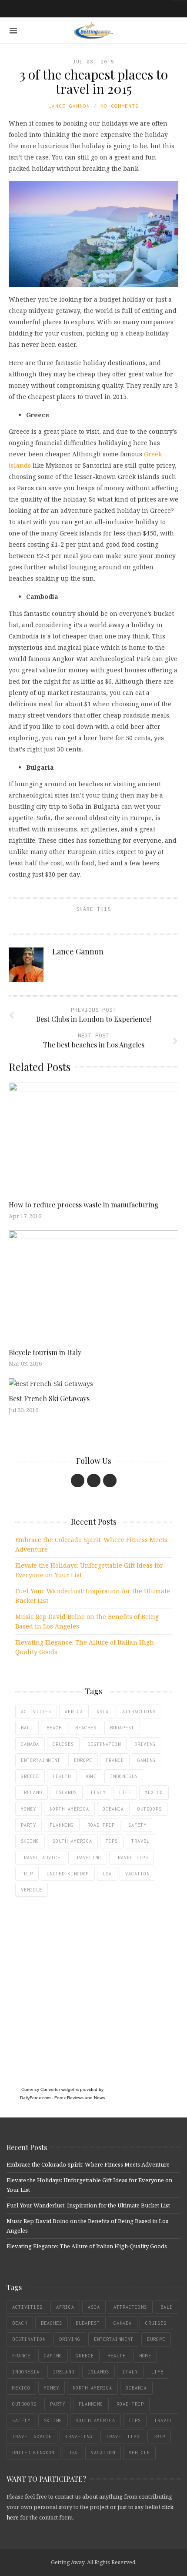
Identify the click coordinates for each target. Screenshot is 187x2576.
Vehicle (32, 1890)
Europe (83, 1760)
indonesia (124, 1776)
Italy (98, 1792)
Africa (74, 1712)
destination (104, 1744)
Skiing (30, 1841)
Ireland (32, 1792)
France (115, 1760)
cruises (63, 1744)
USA (107, 1874)
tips (112, 1841)
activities (36, 1712)
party (28, 1825)
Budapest (122, 1728)
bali (27, 1728)
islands (66, 1792)
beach (54, 1728)
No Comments (120, 106)
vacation (137, 1874)
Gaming (147, 1760)
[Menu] (13, 31)
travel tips (132, 1858)
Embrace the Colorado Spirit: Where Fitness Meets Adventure (91, 1544)
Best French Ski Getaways (49, 1398)
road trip (101, 1825)
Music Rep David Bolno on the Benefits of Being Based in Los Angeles (87, 1621)
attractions (139, 1712)
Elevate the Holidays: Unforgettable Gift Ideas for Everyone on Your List (89, 1570)
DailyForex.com (35, 2098)
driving (145, 1744)
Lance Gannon (69, 106)
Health (62, 1776)
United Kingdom (68, 1874)
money (28, 1809)
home (90, 1776)
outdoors (150, 1809)
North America (69, 1809)
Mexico (154, 1792)
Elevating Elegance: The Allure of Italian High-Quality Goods (86, 1647)
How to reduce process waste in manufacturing (84, 1205)
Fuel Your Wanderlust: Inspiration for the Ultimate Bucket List (93, 1596)
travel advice (41, 1858)
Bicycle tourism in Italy (45, 1352)
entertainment (41, 1760)
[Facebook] (78, 1481)
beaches (86, 1728)
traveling (88, 1858)
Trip (27, 1874)
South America (72, 1841)
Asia (103, 1712)
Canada (30, 1744)
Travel (140, 1841)
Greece (30, 1776)
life (125, 1792)
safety (137, 1825)
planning (62, 1825)
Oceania (113, 1809)
